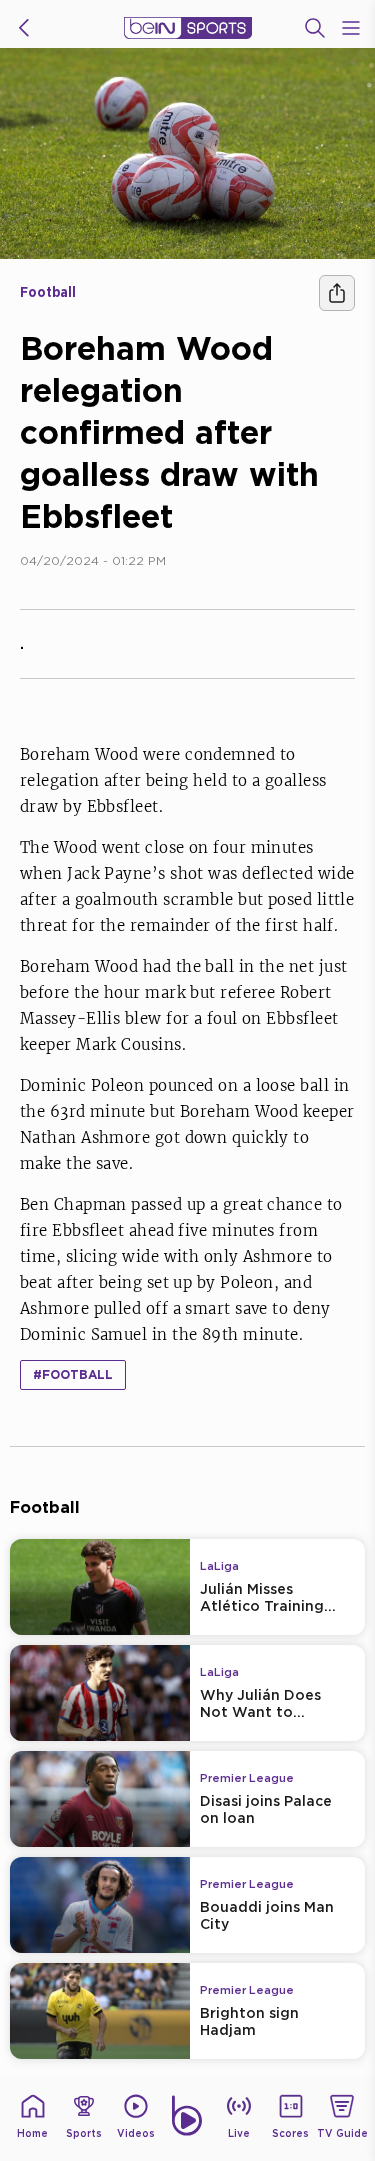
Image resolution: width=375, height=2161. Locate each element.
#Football (73, 1374)
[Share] (337, 293)
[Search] (315, 28)
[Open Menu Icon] (351, 28)
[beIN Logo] (188, 28)
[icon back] (24, 28)
